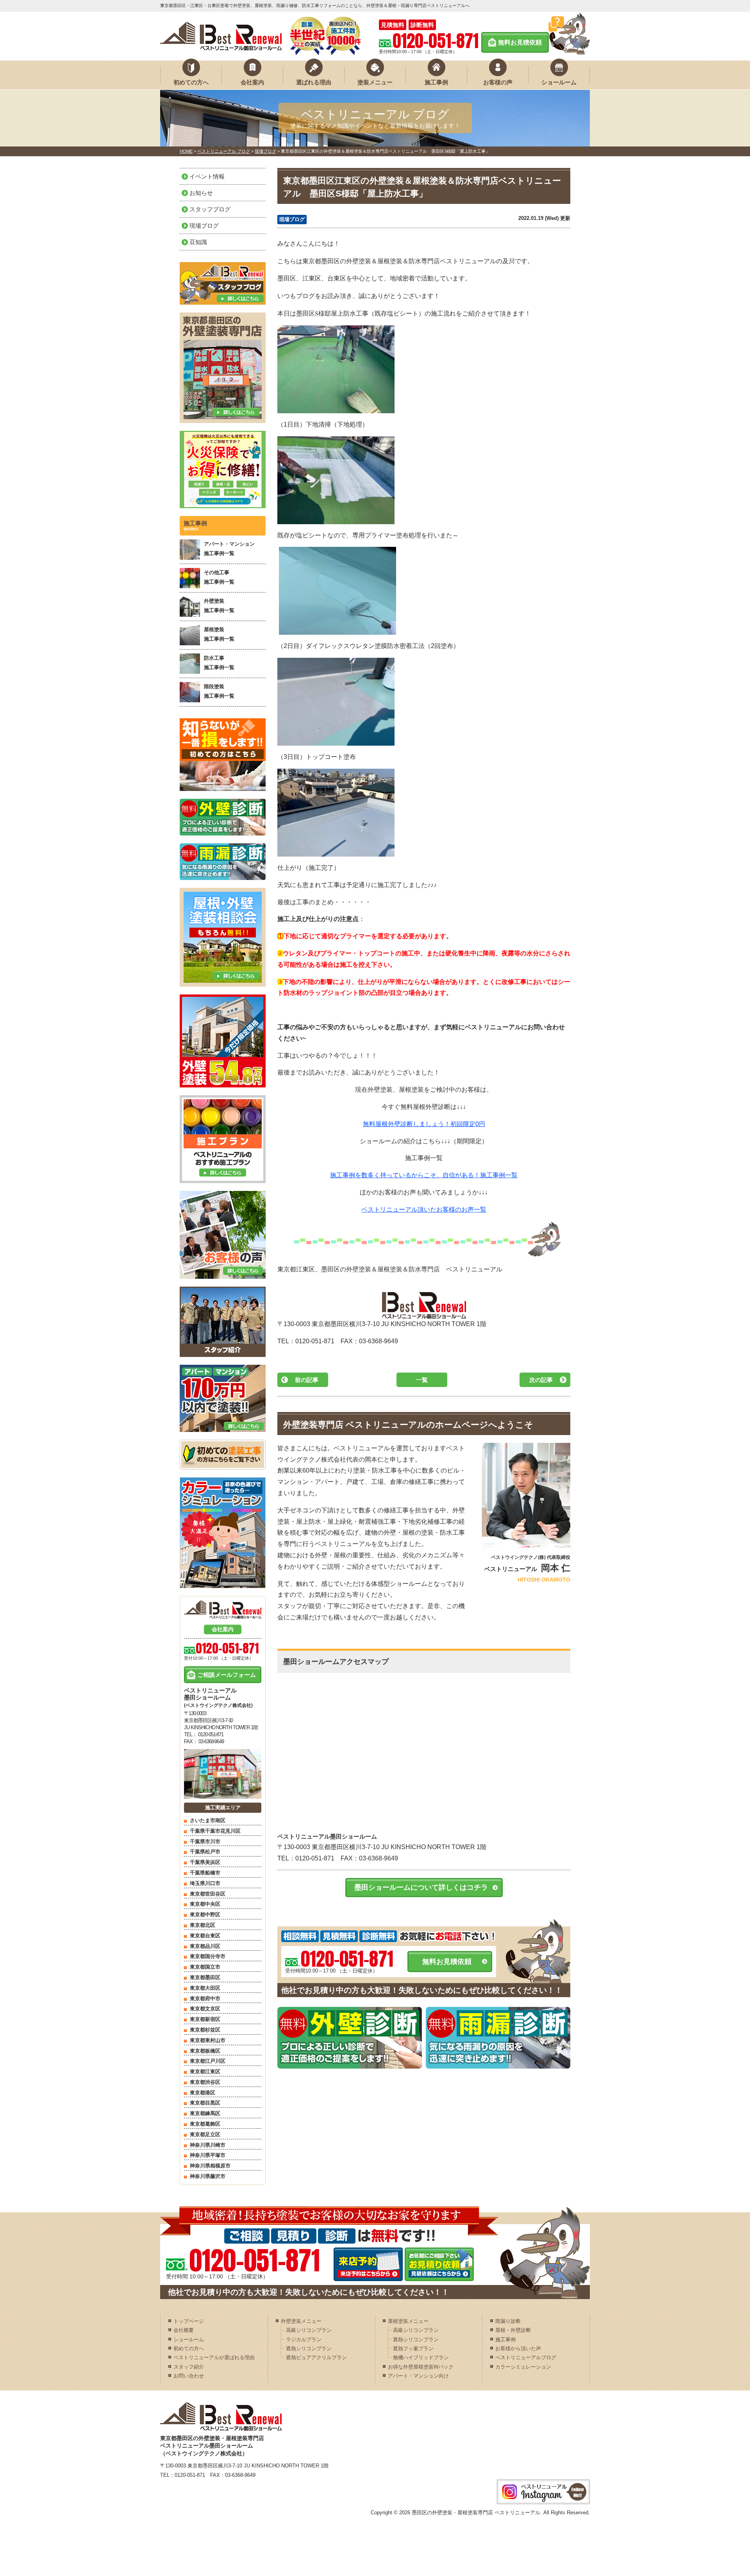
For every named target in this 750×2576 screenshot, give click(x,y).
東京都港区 (203, 2093)
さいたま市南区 (208, 1820)
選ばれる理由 (314, 82)
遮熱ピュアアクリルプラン (316, 2357)
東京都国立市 (205, 1967)
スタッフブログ (210, 209)
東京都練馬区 (205, 2113)
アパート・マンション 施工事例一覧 (229, 548)
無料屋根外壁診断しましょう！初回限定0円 (424, 1124)
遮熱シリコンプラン (309, 2348)
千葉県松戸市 (205, 1852)
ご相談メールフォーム (227, 1675)
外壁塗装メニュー (301, 2321)
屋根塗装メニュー (408, 2321)
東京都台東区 (205, 1936)
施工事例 (436, 82)
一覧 (422, 1380)
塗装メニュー (375, 82)
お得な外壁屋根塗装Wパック (421, 2367)
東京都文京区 (205, 2009)
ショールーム (559, 82)
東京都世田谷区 (208, 1894)
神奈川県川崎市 (208, 2145)
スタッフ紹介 (189, 2367)
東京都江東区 (205, 2072)
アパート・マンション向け (418, 2376)
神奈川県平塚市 (208, 2155)
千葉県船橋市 (205, 1873)
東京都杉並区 (205, 2030)
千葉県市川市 (205, 1841)
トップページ (189, 2321)
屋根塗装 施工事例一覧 (219, 634)
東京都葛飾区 (205, 2124)
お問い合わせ (189, 2376)
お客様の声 (498, 82)
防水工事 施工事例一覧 (219, 662)
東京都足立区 (205, 2134)
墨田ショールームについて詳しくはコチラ (421, 1887)
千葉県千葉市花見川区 (215, 1831)
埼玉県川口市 (205, 1883)
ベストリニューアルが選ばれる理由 (214, 2357)
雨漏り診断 (508, 2321)
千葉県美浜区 (205, 1862)
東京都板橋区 (205, 2051)
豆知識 (198, 242)
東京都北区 (203, 1925)
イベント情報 (207, 176)
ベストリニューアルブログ (526, 2357)
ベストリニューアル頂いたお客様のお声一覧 (424, 1209)
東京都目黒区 (205, 2103)
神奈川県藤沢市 (208, 2176)
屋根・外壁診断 (513, 2330)
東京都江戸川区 (208, 2061)
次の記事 (541, 1380)
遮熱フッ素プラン (413, 2348)
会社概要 (184, 2330)
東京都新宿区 (205, 2019)
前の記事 (307, 1380)
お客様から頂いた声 (518, 2348)
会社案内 (252, 82)
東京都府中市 (205, 1998)
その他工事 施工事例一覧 (219, 577)
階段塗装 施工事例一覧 (219, 691)
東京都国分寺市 (208, 1956)
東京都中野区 (205, 1915)
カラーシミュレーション (523, 2367)
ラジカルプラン (304, 2339)
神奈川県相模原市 (210, 2166)
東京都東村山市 (208, 2040)
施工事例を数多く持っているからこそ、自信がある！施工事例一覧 (424, 1175)
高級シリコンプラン (309, 2330)
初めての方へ (191, 82)
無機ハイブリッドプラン (421, 2357)
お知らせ (201, 193)
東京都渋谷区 (205, 2082)
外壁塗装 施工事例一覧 (219, 605)
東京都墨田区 (205, 1977)
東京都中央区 (205, 1904)
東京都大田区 (205, 1988)
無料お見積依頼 (520, 42)
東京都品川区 (205, 1946)
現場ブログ (292, 219)
